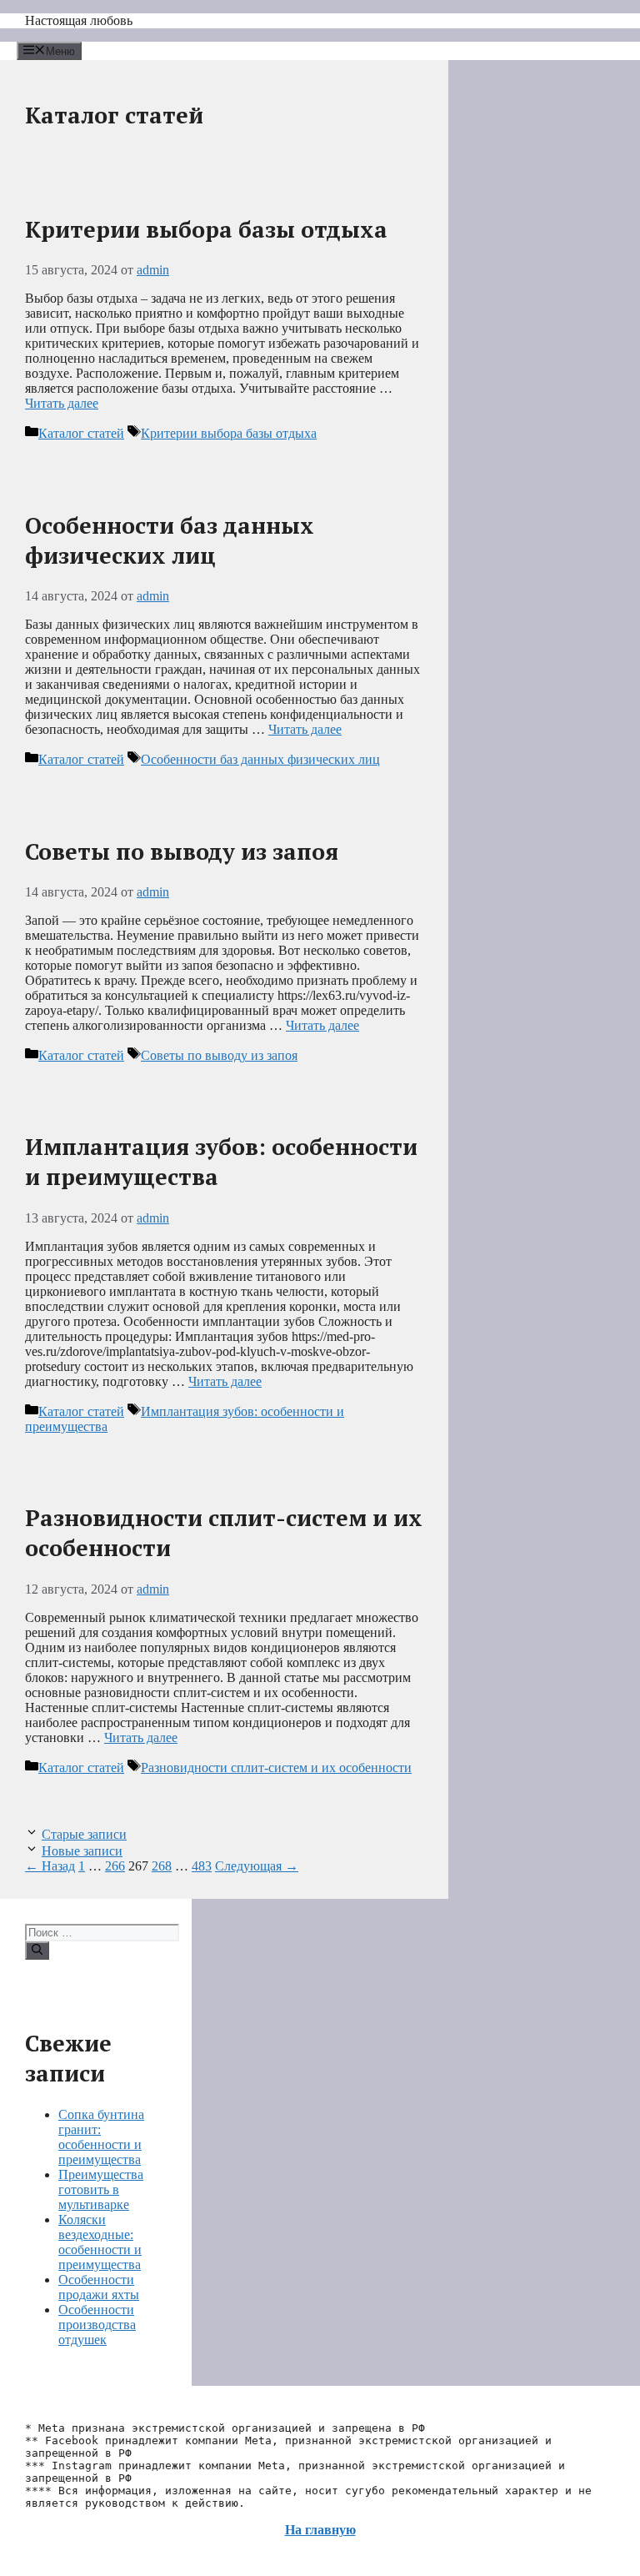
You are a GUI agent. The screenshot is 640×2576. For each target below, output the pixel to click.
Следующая (257, 1866)
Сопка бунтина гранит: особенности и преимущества (101, 2137)
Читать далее (62, 403)
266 (115, 1866)
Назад (50, 1866)
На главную (320, 2530)
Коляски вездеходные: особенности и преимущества (100, 2242)
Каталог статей (81, 433)
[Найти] (37, 1951)
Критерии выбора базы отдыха (206, 229)
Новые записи (82, 1851)
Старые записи (84, 1834)
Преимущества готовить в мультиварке (101, 2189)
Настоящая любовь (79, 20)
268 (162, 1866)
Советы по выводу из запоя (182, 851)
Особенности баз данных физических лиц (170, 540)
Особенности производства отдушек (97, 2325)
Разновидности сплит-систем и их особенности (276, 1768)
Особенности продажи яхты (99, 2287)
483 (202, 1866)
